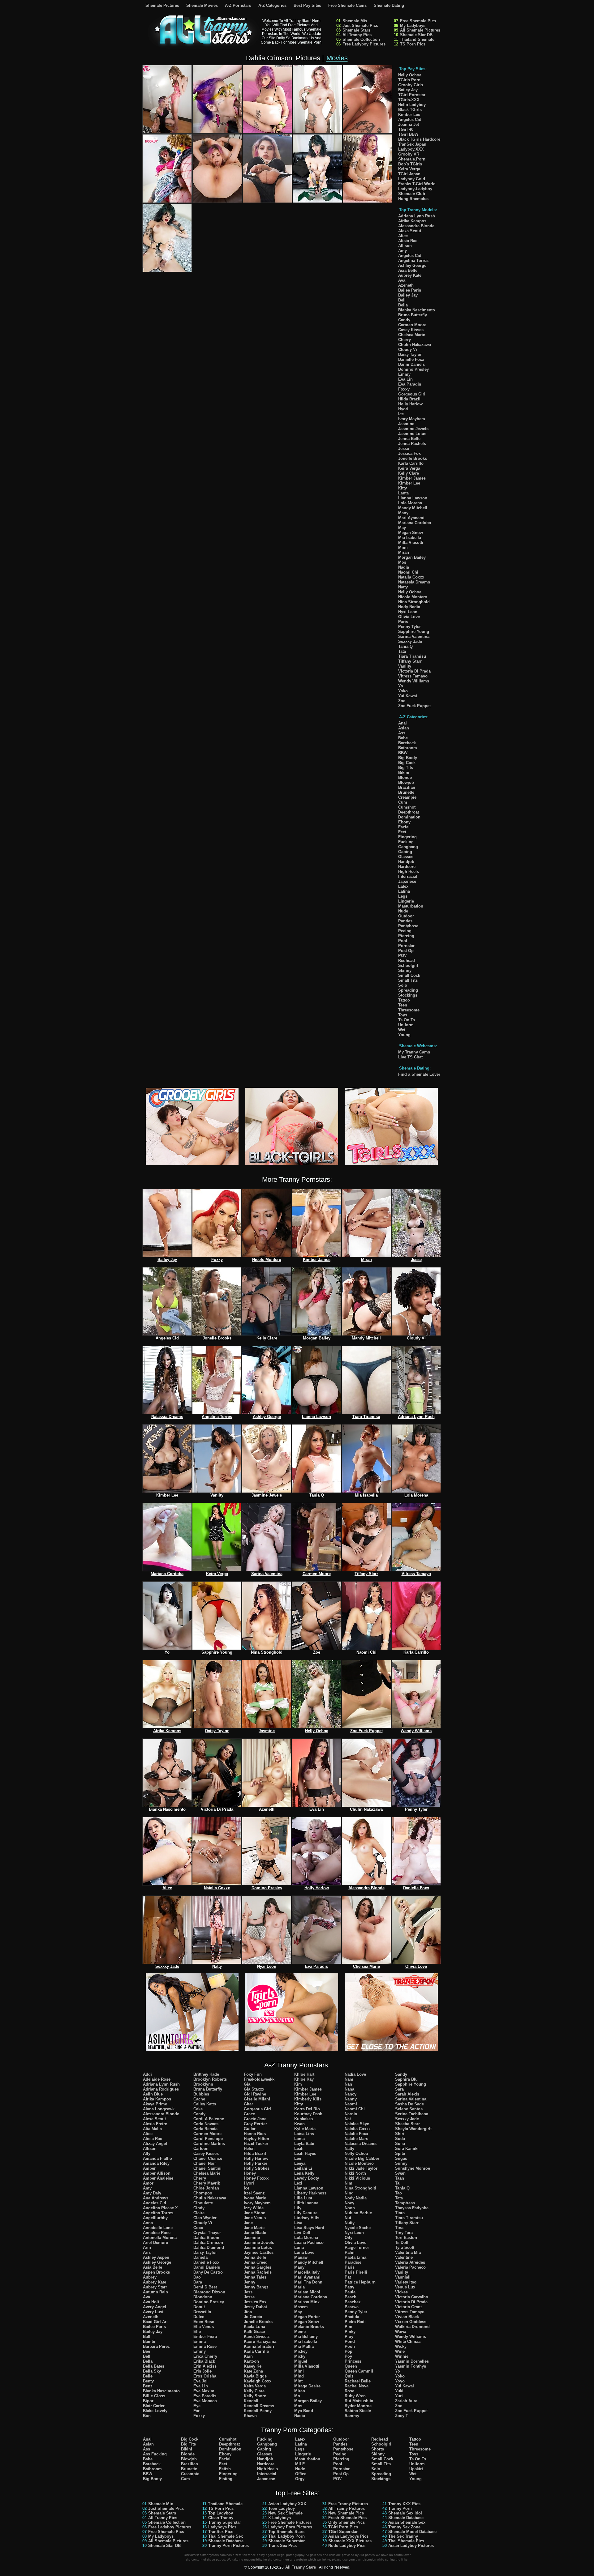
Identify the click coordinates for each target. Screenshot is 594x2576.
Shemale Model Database (412, 2532)
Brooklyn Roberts (210, 2079)
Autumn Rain (155, 2292)
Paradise (353, 2262)
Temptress (405, 2203)
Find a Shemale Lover (419, 1074)
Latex (403, 886)
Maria (299, 2287)
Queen (351, 2366)
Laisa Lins (304, 2134)
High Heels (409, 871)
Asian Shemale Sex (407, 2522)
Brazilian (407, 787)
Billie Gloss (154, 2396)
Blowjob (406, 782)
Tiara (400, 2213)
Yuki (399, 2391)
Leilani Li (303, 2168)
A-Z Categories (272, 5)
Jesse (404, 449)
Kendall (251, 2401)
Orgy (300, 2479)
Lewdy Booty (307, 2178)
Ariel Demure (155, 2243)
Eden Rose (204, 2322)
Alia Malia (152, 2129)
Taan (400, 2178)
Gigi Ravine (255, 2094)
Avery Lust (153, 2312)
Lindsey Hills (307, 2218)
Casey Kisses (411, 330)
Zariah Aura (406, 2401)
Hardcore (407, 867)
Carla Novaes (206, 2124)
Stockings (408, 995)
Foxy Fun (253, 2074)
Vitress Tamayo (413, 676)
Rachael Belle (358, 2381)
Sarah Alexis (407, 2094)
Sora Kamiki (407, 2149)
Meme (300, 2332)
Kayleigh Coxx (258, 2381)
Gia (247, 2084)
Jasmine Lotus (412, 434)
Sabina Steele (358, 2411)
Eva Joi (200, 2381)
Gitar (248, 2104)
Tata (402, 651)
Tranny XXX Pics (404, 2504)
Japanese (407, 881)
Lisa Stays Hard (309, 2228)
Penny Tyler (409, 627)
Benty (148, 2381)
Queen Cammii (359, 2371)
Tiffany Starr (410, 661)
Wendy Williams (414, 681)
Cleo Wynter (205, 2218)
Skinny (405, 970)
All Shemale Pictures (420, 30)
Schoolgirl (408, 965)
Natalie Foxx (356, 2134)
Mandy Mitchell (413, 508)
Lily (298, 2208)
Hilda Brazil (409, 399)
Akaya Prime (155, 2104)
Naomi (351, 2104)
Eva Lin (405, 379)
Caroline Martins (209, 2144)
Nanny (351, 2099)
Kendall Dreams (259, 2406)
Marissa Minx (307, 2302)
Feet (402, 832)
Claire (199, 2213)
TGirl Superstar (343, 2532)
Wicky (401, 2346)
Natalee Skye (357, 2124)
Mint (298, 2381)
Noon (350, 2208)
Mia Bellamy (306, 2337)
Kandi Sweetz (257, 2337)
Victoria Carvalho (412, 2297)
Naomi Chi (408, 572)
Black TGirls (410, 110)
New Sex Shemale (285, 2513)
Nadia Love (355, 2074)
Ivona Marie (255, 2198)
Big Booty (408, 758)
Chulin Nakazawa (415, 345)
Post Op (406, 951)
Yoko (403, 691)
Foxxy (404, 389)
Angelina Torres (413, 261)
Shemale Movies (202, 5)
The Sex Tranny (403, 2536)
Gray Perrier (255, 2124)
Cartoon (201, 2149)
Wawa (401, 2332)
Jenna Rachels (412, 444)
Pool (403, 941)
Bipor (148, 2401)
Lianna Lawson (413, 498)
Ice (401, 414)
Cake (198, 2109)
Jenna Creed (256, 2262)
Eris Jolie (202, 2371)
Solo (403, 985)
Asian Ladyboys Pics (348, 2536)
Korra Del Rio (307, 2109)
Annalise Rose (157, 2233)
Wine (400, 2351)
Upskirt (416, 2469)
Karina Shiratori (259, 2346)
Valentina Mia (408, 2252)
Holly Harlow (410, 404)
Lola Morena (410, 503)
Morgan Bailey (412, 557)
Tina (399, 2228)
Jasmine (406, 424)
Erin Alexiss (205, 2366)
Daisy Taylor (410, 355)
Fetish (225, 2469)
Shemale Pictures (162, 5)
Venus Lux (405, 2287)
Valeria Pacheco (410, 2267)
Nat (348, 2119)
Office (301, 2474)
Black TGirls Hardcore (419, 139)
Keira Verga (409, 169)
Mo (297, 2396)
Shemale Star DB (416, 35)
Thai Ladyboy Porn (286, 2536)
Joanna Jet (409, 124)
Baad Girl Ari (155, 2322)
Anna (148, 2223)
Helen (249, 2149)
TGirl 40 (406, 129)
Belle (148, 2376)
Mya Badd (304, 2411)
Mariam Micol (307, 2292)
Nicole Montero (413, 597)
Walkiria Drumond (412, 2327)
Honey (250, 2173)
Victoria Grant (408, 2307)
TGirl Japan (409, 174)
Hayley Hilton (256, 2139)
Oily (349, 2238)
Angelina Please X (160, 2208)
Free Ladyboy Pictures (364, 44)
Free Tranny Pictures (348, 2504)
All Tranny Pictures (346, 2508)
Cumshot (407, 807)
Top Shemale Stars (286, 2532)
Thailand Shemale (417, 39)
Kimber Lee (409, 115)
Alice (403, 236)
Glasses (406, 857)
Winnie (402, 2356)
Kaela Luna (254, 2327)
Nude (403, 911)
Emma (200, 2341)
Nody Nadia (409, 607)
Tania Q (405, 646)
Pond (350, 2341)
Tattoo (404, 1000)
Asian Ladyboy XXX (287, 2504)
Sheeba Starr (407, 2124)
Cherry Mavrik (207, 2183)
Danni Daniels (411, 364)
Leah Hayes (305, 2153)
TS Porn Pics (413, 44)
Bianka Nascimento (417, 310)
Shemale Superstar (286, 2541)
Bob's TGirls (410, 164)
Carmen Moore (412, 325)
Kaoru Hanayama (260, 2341)
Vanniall (403, 2277)
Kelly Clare (409, 473)
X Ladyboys (280, 2518)
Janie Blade (255, 2233)
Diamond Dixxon (209, 2292)
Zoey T (402, 2416)
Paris (403, 622)
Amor (148, 2183)
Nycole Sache (358, 2228)
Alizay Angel (155, 2144)
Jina (248, 2312)
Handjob (406, 862)
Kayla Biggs (255, 2376)
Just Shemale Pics (360, 26)
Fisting (226, 2479)
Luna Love (304, 2252)
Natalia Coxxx (411, 577)
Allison (405, 246)
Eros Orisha (205, 2376)
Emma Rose (205, 2346)
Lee (298, 2158)
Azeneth (406, 285)
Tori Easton (406, 2238)
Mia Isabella (410, 538)
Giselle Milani (257, 2099)
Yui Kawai (408, 696)
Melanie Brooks (309, 2327)
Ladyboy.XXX (411, 149)
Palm (350, 2252)
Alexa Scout (410, 231)
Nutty (350, 2223)
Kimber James (412, 478)
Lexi (298, 2183)
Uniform (406, 1025)
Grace (249, 2114)
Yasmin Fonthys (411, 2366)
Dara (198, 2282)
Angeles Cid (410, 120)
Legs (403, 896)
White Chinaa (408, 2341)
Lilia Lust (303, 2198)
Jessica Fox (409, 453)
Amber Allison (157, 2173)
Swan (400, 2173)
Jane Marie (254, 2228)
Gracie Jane (255, 2119)
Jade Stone (254, 2213)
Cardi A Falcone (209, 2119)
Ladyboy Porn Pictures (290, 2527)
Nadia (404, 567)
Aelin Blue (153, 2094)
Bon (147, 2416)
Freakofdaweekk (259, 2079)
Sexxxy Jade (410, 641)
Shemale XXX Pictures (350, 2541)
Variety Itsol (406, 2282)
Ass (402, 733)
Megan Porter (307, 2317)
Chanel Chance (208, 2158)
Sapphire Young (414, 632)
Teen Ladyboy (282, 2508)
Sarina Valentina (414, 637)
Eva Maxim (204, 2391)
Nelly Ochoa (410, 75)
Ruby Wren (355, 2396)
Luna (299, 2247)
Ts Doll (402, 2243)
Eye (197, 2406)
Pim (349, 2327)
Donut (199, 2307)
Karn (248, 2356)
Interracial (408, 876)
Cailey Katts (205, 2104)
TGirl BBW (408, 134)
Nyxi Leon (408, 612)
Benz (148, 2386)
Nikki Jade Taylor (361, 2168)
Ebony (404, 822)
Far (196, 2411)
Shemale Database (226, 2541)
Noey (349, 2203)
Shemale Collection (361, 39)
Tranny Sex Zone (404, 2527)
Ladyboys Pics (222, 2527)
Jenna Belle (409, 439)
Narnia (351, 2114)
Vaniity (405, 666)
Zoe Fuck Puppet (414, 706)
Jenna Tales (255, 2277)
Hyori (403, 409)
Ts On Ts (407, 1020)
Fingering (407, 837)
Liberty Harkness (310, 2193)
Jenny (250, 2282)
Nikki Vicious (357, 2178)
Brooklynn (203, 2084)
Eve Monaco (205, 2401)
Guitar (250, 2129)
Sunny (401, 2163)
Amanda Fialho (157, 2158)
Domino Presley (413, 369)
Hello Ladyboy (412, 105)
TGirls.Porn (409, 80)
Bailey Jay (408, 90)
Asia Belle (408, 270)
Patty (349, 2287)
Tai (398, 2183)
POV (402, 956)
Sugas (401, 2158)
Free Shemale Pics (418, 21)
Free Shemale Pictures (290, 2522)
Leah (299, 2149)
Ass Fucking (155, 2454)
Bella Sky (152, 2371)
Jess (248, 2292)
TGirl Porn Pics (343, 2527)
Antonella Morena (160, 2238)
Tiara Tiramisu (412, 656)
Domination (409, 817)
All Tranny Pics (357, 35)
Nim (349, 2183)
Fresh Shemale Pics (347, 2518)
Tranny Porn (400, 2508)
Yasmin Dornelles (412, 2361)
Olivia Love (409, 617)
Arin (147, 2247)
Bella (403, 305)
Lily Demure (306, 2213)
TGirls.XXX (409, 100)
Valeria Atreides (410, 2262)
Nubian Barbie (358, 2213)
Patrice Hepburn (360, 2282)
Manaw (301, 2257)
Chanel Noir (205, 2163)
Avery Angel (155, 2307)
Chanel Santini (207, 2168)
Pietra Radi (355, 2322)
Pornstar (406, 946)
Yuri (399, 2396)
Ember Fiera (205, 2337)
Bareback (407, 743)
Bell (402, 300)
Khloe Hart (304, 2074)
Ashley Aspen (156, 2257)
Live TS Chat (410, 1057)
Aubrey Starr (155, 2287)
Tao (398, 2193)
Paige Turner (357, 2247)
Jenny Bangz (256, 2287)
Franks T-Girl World (417, 184)
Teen (403, 1005)
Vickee (401, 2292)
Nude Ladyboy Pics (347, 2546)
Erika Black (204, 2361)
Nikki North (355, 2173)
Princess (353, 2361)
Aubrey (150, 2277)
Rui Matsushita (359, 2401)
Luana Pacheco (309, 2243)
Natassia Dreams (414, 582)
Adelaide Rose (157, 2079)
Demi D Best (205, 2287)
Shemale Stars (356, 30)
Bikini (404, 773)
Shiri (400, 2134)
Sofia (400, 2144)
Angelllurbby (155, 2218)
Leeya (300, 2163)
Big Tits (406, 768)
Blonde (405, 777)
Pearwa (352, 2307)
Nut (348, 2218)
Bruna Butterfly (413, 315)
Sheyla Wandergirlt (413, 2129)
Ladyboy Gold (412, 179)
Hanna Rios (255, 2134)
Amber (149, 2168)
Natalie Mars (356, 2139)
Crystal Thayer (207, 2233)
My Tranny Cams (414, 1052)
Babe (403, 738)
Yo (401, 686)
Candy (404, 320)
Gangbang (408, 847)
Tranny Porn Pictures (228, 2546)
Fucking (406, 842)
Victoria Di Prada (414, 671)
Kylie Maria (305, 2129)
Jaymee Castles (259, 2252)
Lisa (298, 2223)
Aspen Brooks (156, 2272)
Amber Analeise (158, 2178)
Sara (399, 2089)
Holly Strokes (257, 2168)
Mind (299, 2376)
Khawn (250, 2416)
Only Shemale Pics (346, 2522)
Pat (348, 2277)
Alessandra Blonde (416, 226)
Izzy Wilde (254, 2208)
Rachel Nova (357, 2386)
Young (404, 1035)
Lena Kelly (304, 2173)
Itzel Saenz (254, 2193)
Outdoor (406, 916)
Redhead (407, 961)
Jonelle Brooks (413, 458)
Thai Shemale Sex (226, 2536)
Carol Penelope (208, 2139)
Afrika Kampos (412, 221)
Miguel (301, 2361)
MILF (300, 2464)
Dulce (199, 2317)
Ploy (349, 2337)
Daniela (200, 2257)
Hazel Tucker (256, 2144)
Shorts (378, 2449)
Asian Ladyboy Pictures (411, 2546)
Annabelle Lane (158, 2228)
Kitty (402, 488)
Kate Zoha (253, 2371)
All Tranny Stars (301, 2567)
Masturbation (411, 906)
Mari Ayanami (411, 518)
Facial (404, 827)
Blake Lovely (155, 2411)
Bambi (149, 2341)
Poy (348, 2356)
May (402, 528)
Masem (301, 2307)
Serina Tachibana (412, 2114)
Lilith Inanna (306, 2203)
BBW (403, 753)
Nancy (351, 2094)
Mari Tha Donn (308, 2282)
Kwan (299, 2124)
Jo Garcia (253, 2317)
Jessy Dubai (255, 2307)
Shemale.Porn (412, 159)
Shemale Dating (389, 5)
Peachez (353, 2302)
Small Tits (408, 980)
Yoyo (400, 2381)
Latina (404, 891)
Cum (403, 802)
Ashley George (412, 265)
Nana (349, 2089)
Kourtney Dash (308, 2114)
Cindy (199, 2208)
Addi (147, 2074)
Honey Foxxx (256, 2178)
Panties (405, 921)
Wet (402, 1030)
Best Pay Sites (307, 5)
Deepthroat (409, 812)
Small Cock (409, 975)
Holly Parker (256, 2163)
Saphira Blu (406, 2079)
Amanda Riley (156, 2163)
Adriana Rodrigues (161, 2089)
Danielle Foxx (411, 359)
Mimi (403, 547)
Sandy (401, 2074)
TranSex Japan (412, 144)
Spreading (408, 990)
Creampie (407, 797)
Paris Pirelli (356, 2272)
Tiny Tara (404, 2233)
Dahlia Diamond (209, 2247)
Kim (298, 2084)
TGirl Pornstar (412, 95)
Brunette (406, 792)
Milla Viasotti (411, 543)
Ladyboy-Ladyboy (415, 189)
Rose (349, 2391)
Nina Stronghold (414, 602)
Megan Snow (411, 533)
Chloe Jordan (206, 2188)
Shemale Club (412, 194)
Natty (403, 587)
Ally (147, 2153)
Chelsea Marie (412, 335)
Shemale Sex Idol (405, 2513)
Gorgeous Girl (412, 394)
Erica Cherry (205, 2356)
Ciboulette (203, 2203)
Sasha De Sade (409, 2104)
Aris (147, 2252)
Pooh (350, 2346)
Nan (348, 2084)
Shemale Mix (355, 21)
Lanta (403, 493)
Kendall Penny (258, 2411)
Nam (349, 2079)
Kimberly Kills (308, 2099)
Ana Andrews (156, 2198)
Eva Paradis (410, 384)
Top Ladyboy (221, 2513)
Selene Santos (409, 2109)
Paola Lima (355, 2257)
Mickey (301, 2351)
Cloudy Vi (408, 350)
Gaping (405, 852)
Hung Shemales (413, 199)
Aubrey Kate (410, 275)
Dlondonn (203, 2297)
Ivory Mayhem (412, 419)
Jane (248, 2223)
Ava (402, 280)
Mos (402, 562)
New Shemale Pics (346, 2513)
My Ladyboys (413, 26)
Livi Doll (302, 2233)
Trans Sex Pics (282, 2546)
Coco (198, 2228)
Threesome (409, 1010)
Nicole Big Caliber (362, 2158)
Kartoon (251, 2361)
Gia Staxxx (254, 2089)
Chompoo (203, 2193)
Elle (197, 2332)
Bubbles (201, 2094)
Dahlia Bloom (206, 2238)
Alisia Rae (408, 241)
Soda (400, 2139)
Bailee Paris (410, 290)
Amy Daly (152, 2193)
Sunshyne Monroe (413, 2168)
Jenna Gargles (258, 2267)
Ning (349, 2193)
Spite (400, 2153)
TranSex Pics (221, 2532)
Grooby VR (409, 154)
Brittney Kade (206, 2074)
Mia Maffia (304, 2346)
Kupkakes (303, 2119)
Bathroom (408, 748)
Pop (349, 2351)
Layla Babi (304, 2144)
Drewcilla (202, 2312)
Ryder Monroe (358, 2406)
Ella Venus (204, 2327)
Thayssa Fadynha (412, 2208)
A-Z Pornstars (238, 5)
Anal (402, 723)
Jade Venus (255, 2218)
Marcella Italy (307, 2272)
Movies (337, 58)
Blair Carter (154, 2406)
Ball (147, 2337)
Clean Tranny (221, 2518)
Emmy (404, 374)
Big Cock (407, 763)
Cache (199, 2099)
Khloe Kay (304, 2079)
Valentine (404, 2257)
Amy (402, 251)
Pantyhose (408, 926)
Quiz (349, 2376)
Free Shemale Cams (347, 5)
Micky (300, 2356)
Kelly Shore (255, 2396)
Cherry (405, 340)
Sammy (352, 2416)
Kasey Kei (253, 2366)
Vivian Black (407, 2317)
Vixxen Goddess (411, 2322)
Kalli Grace (254, 2332)
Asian (404, 728)
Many (403, 513)
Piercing (406, 936)
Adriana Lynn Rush (417, 216)
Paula (350, 2292)
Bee (146, 2351)
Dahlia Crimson (208, 2243)
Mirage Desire (307, 2386)
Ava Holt (151, 2302)
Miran (404, 552)
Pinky (350, 2332)
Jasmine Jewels (413, 429)
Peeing (405, 931)
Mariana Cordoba (415, 523)
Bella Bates (154, 2366)
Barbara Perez (156, 2346)
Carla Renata (205, 2129)
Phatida (352, 2317)
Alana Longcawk (159, 2109)
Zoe (402, 701)
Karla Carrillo (411, 463)
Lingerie (406, 901)
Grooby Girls (411, 85)
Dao (197, 2277)
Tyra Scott (405, 2247)
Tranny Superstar (225, 2522)
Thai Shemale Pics (406, 2541)
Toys (403, 1015)
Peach (351, 2297)
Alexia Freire (155, 2124)
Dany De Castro (208, 2272)
